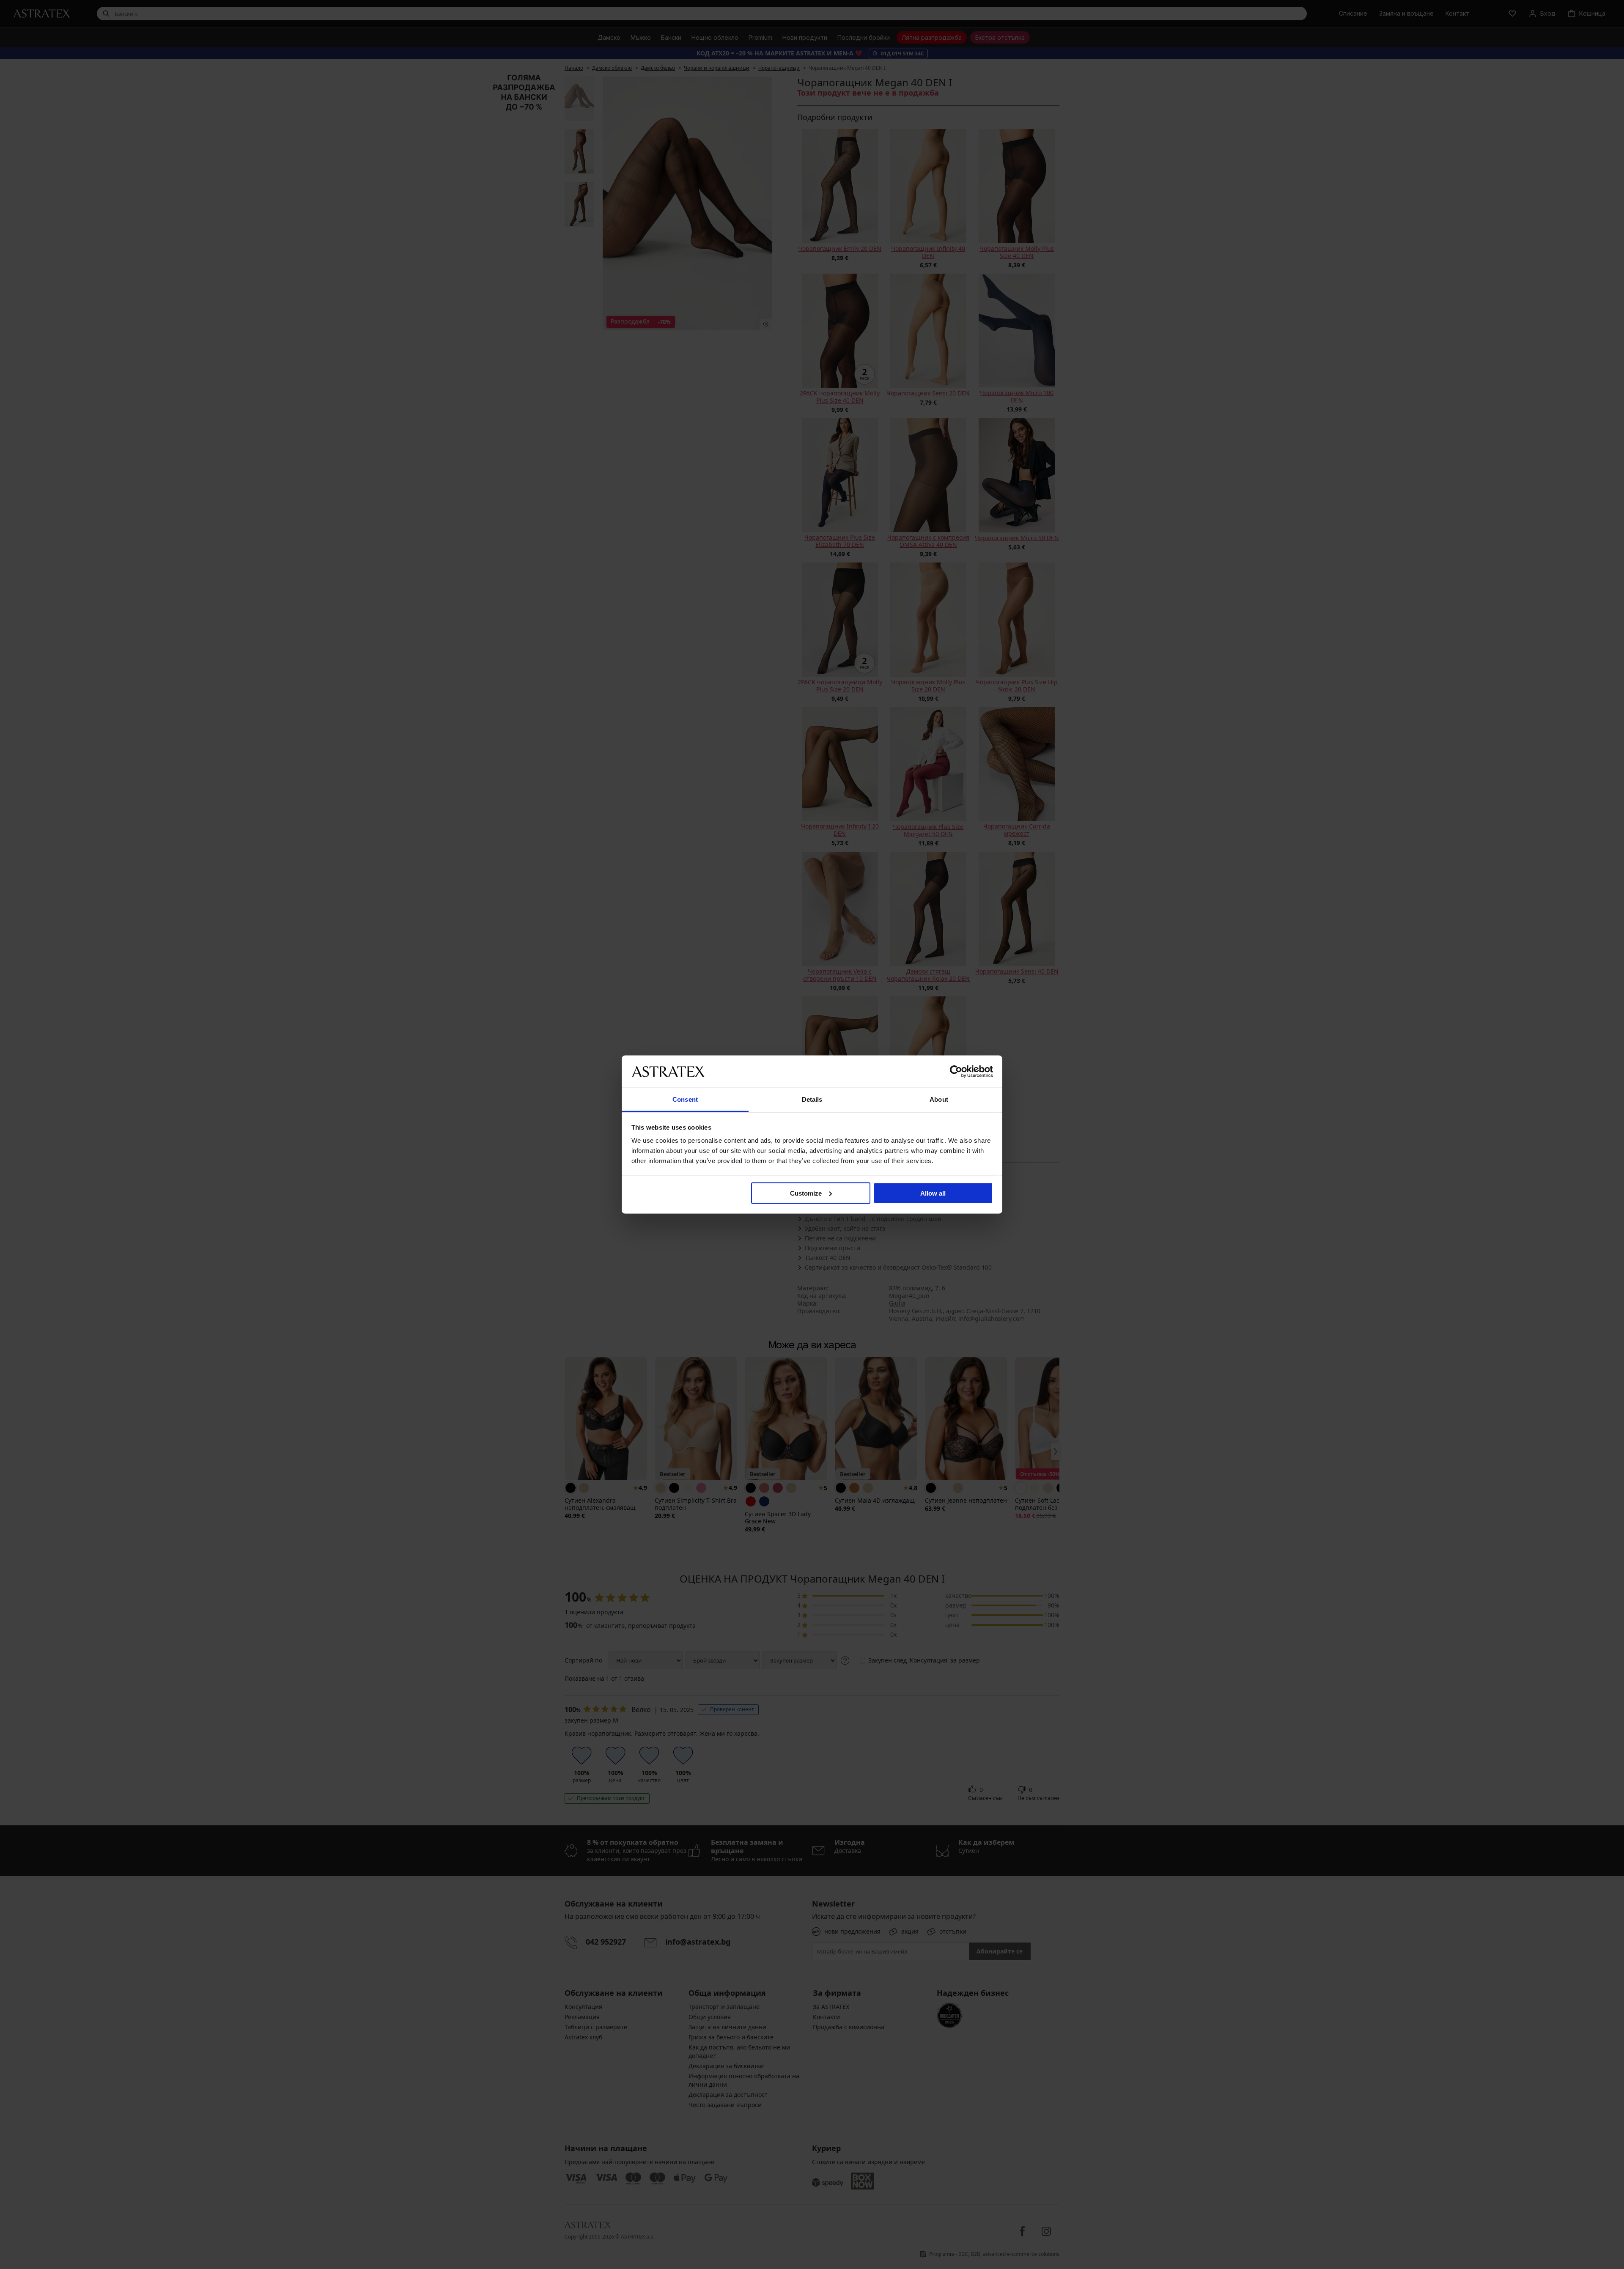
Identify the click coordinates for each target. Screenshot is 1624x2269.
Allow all (933, 1193)
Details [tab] (812, 1099)
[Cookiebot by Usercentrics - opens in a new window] (956, 1071)
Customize (806, 1193)
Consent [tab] (685, 1099)
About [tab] (939, 1099)
